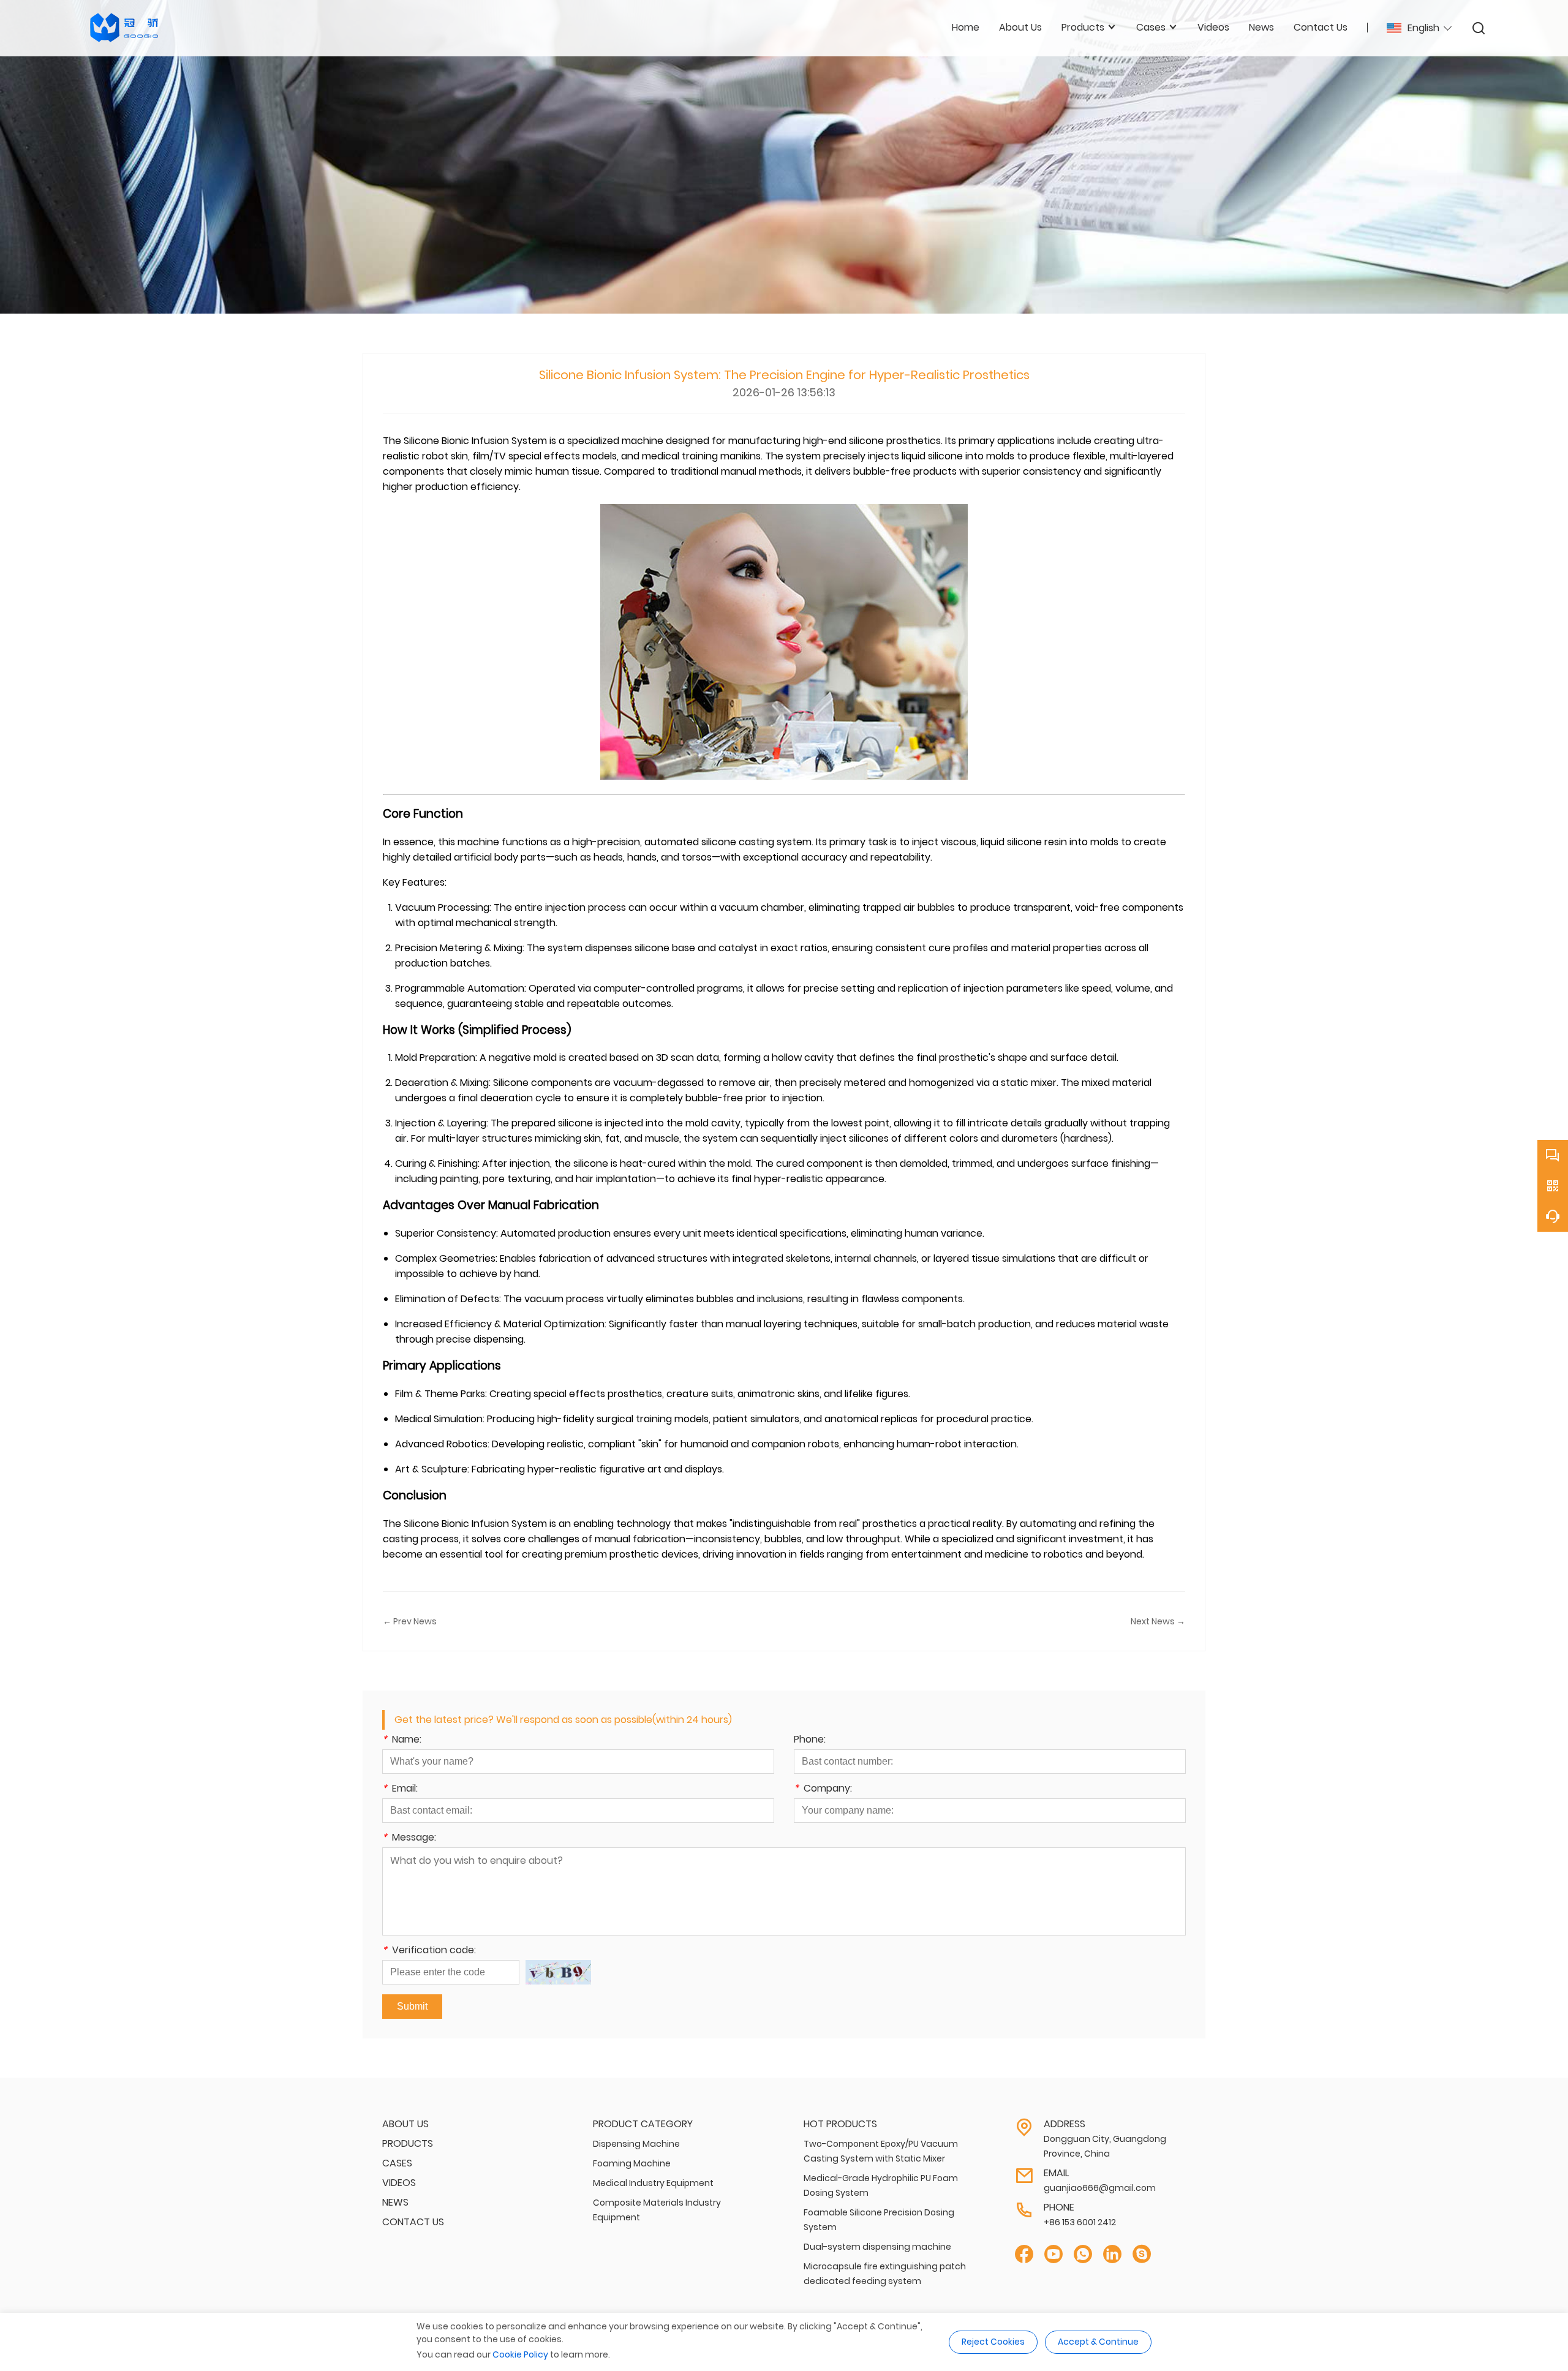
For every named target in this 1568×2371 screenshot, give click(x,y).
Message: (409, 1838)
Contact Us (413, 2222)
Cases (397, 2163)
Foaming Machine (632, 2163)
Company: (823, 1789)
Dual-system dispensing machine (877, 2247)
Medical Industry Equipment (653, 2183)
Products (408, 2143)
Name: (402, 1740)
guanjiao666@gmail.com (1100, 2188)
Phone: (810, 1740)
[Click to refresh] (558, 1972)
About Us (405, 2124)
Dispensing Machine (636, 2144)
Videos (399, 2183)
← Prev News (410, 1621)
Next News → (1158, 1621)
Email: (400, 1789)
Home (966, 27)
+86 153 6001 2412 (1080, 2222)
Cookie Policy (520, 2354)
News (395, 2202)
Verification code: (429, 1951)
